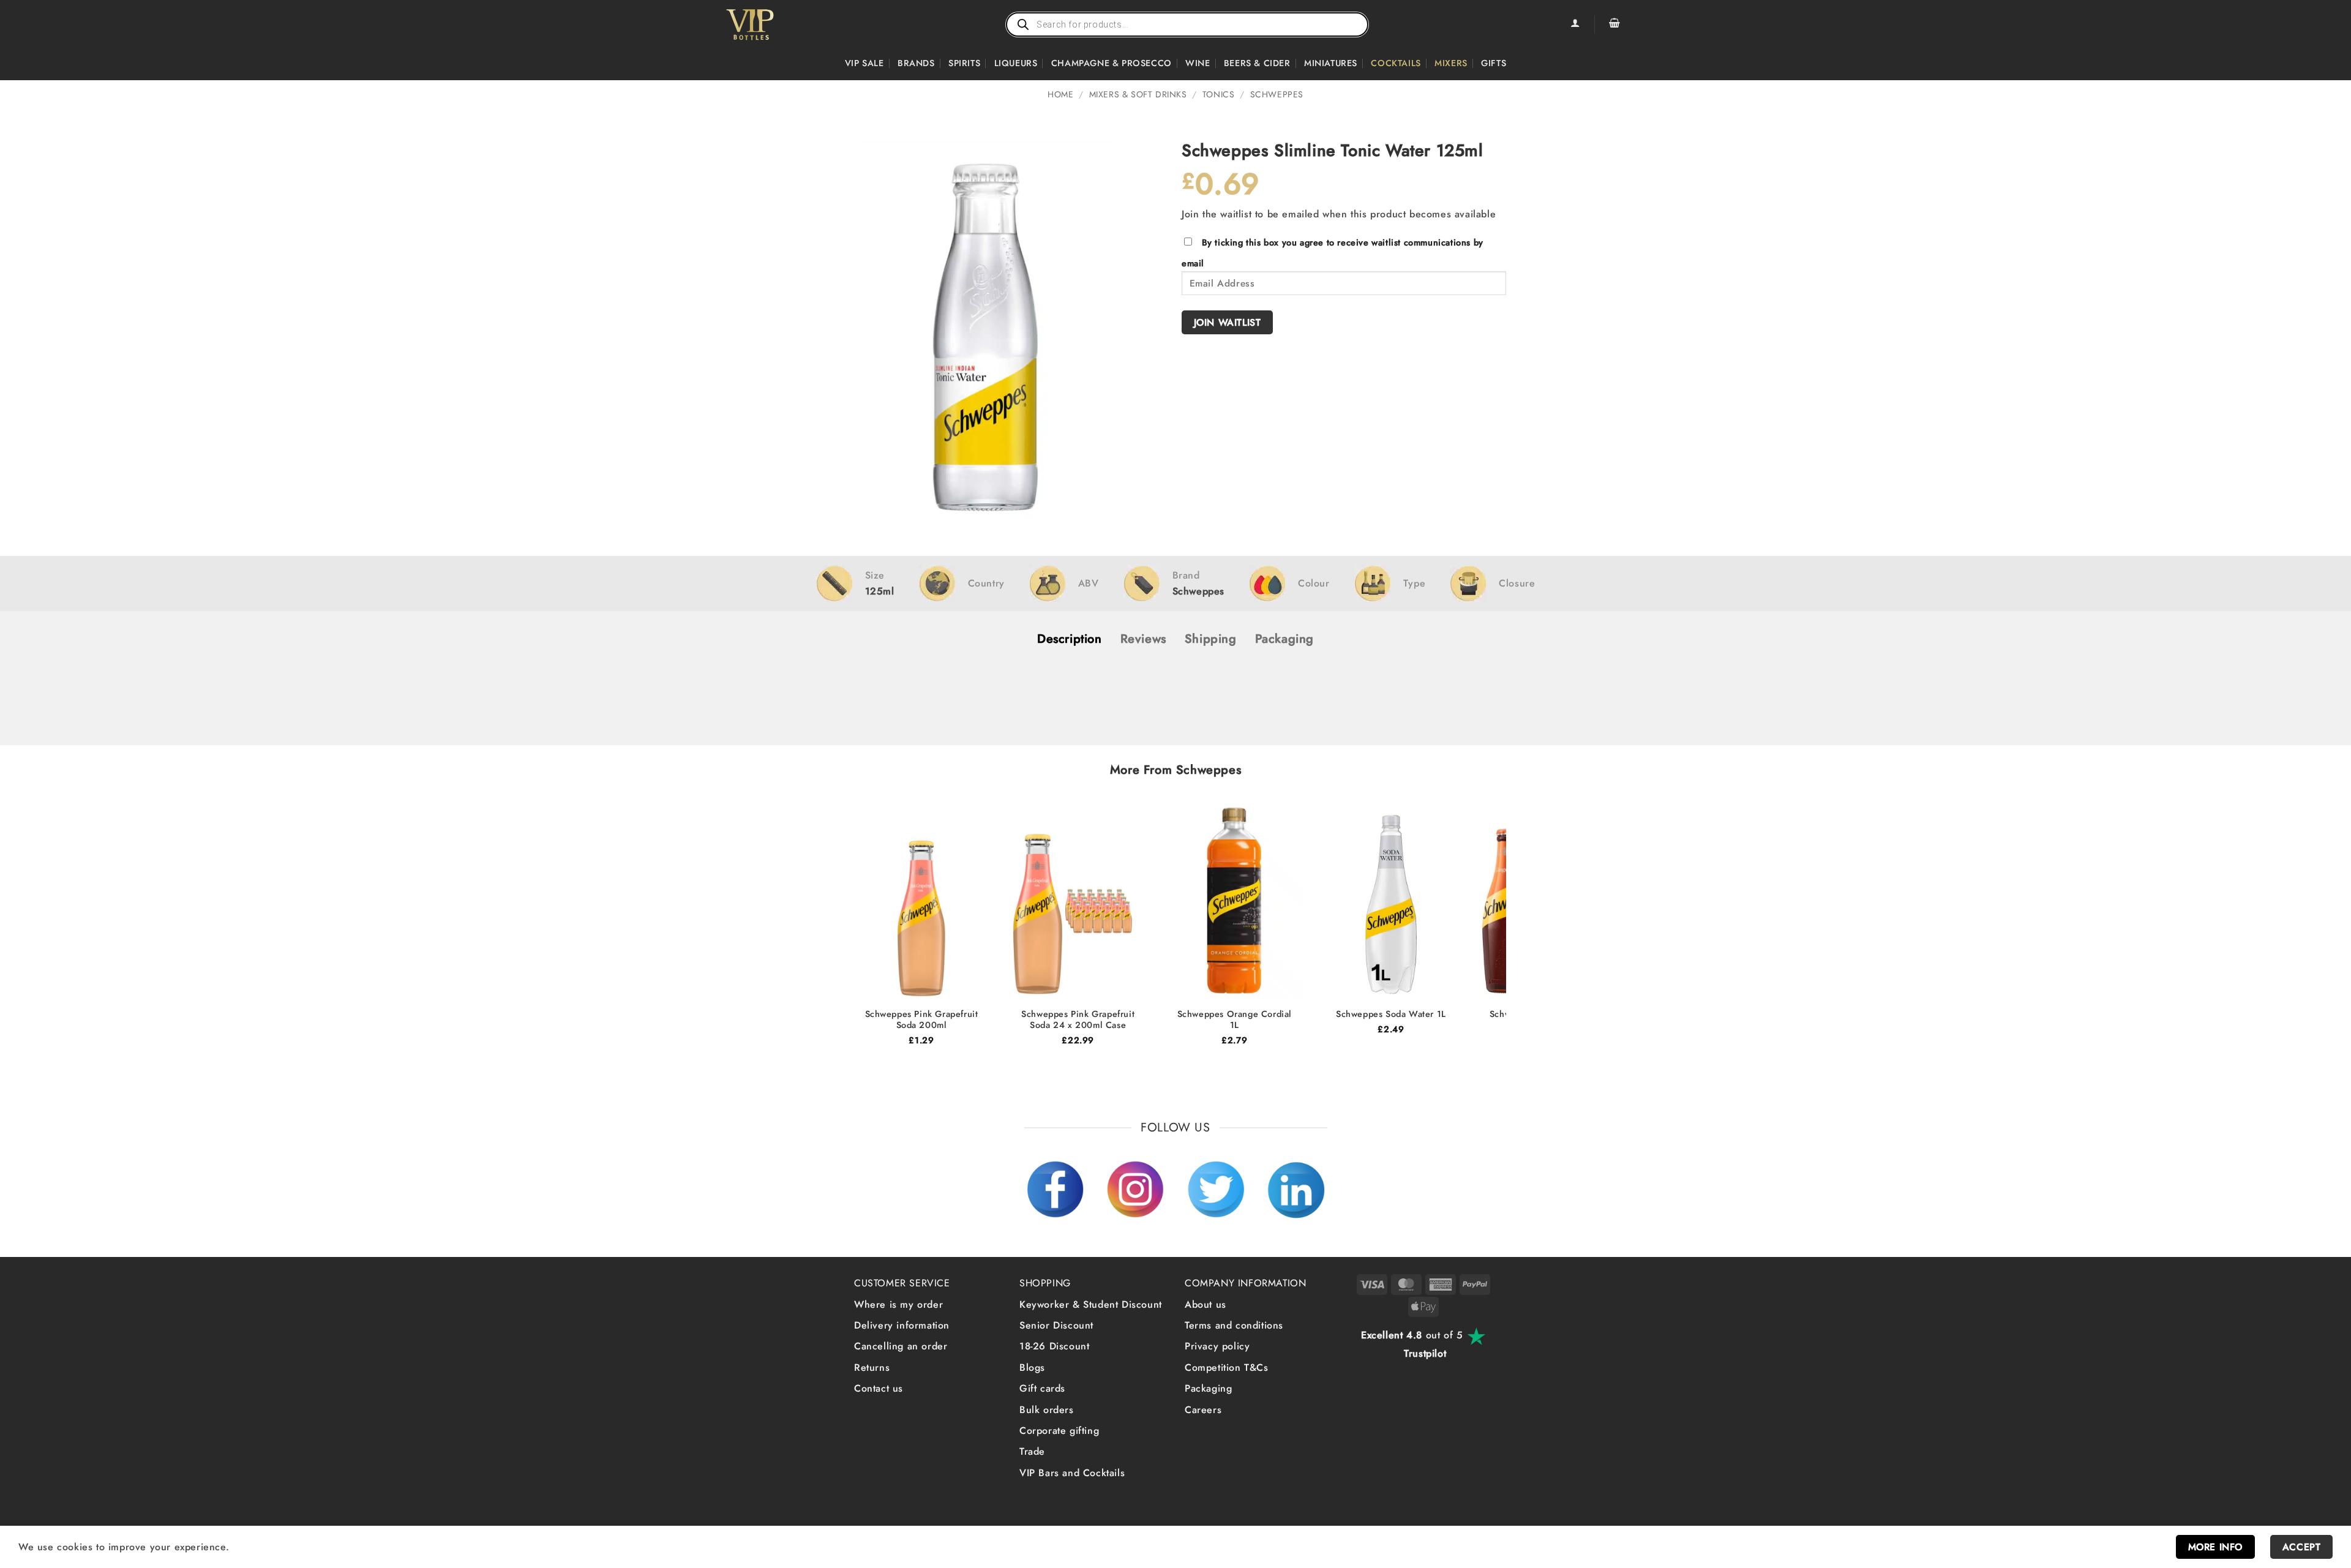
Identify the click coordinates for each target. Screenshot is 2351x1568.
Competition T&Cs (1227, 1367)
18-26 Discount (1054, 1346)
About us (1205, 1304)
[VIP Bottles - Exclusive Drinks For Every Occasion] (777, 24)
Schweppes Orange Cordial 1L (1235, 1020)
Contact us (879, 1388)
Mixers (1451, 63)
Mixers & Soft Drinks (1138, 94)
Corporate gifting (1059, 1431)
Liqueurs (1016, 63)
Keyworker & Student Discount (1091, 1304)
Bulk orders (1047, 1410)
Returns (872, 1367)
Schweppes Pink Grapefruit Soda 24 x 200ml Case (1078, 1020)
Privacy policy (1217, 1346)
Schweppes (1277, 94)
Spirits (964, 63)
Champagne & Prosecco (1112, 63)
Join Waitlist (1228, 322)
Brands (916, 63)
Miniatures (1331, 63)
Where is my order (898, 1304)
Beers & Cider (1257, 63)
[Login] (1575, 24)
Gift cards (1042, 1388)
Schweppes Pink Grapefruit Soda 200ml (922, 1020)
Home (1060, 94)
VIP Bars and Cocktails (1072, 1473)
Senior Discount (1056, 1325)
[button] (1614, 24)
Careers (1203, 1410)
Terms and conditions (1234, 1325)
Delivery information (902, 1325)
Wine (1198, 63)
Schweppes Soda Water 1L (1391, 1014)
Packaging (1208, 1388)
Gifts (1494, 63)
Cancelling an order (901, 1346)
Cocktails (1396, 63)
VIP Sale (864, 63)
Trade (1032, 1451)
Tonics (1219, 94)
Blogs (1032, 1367)
